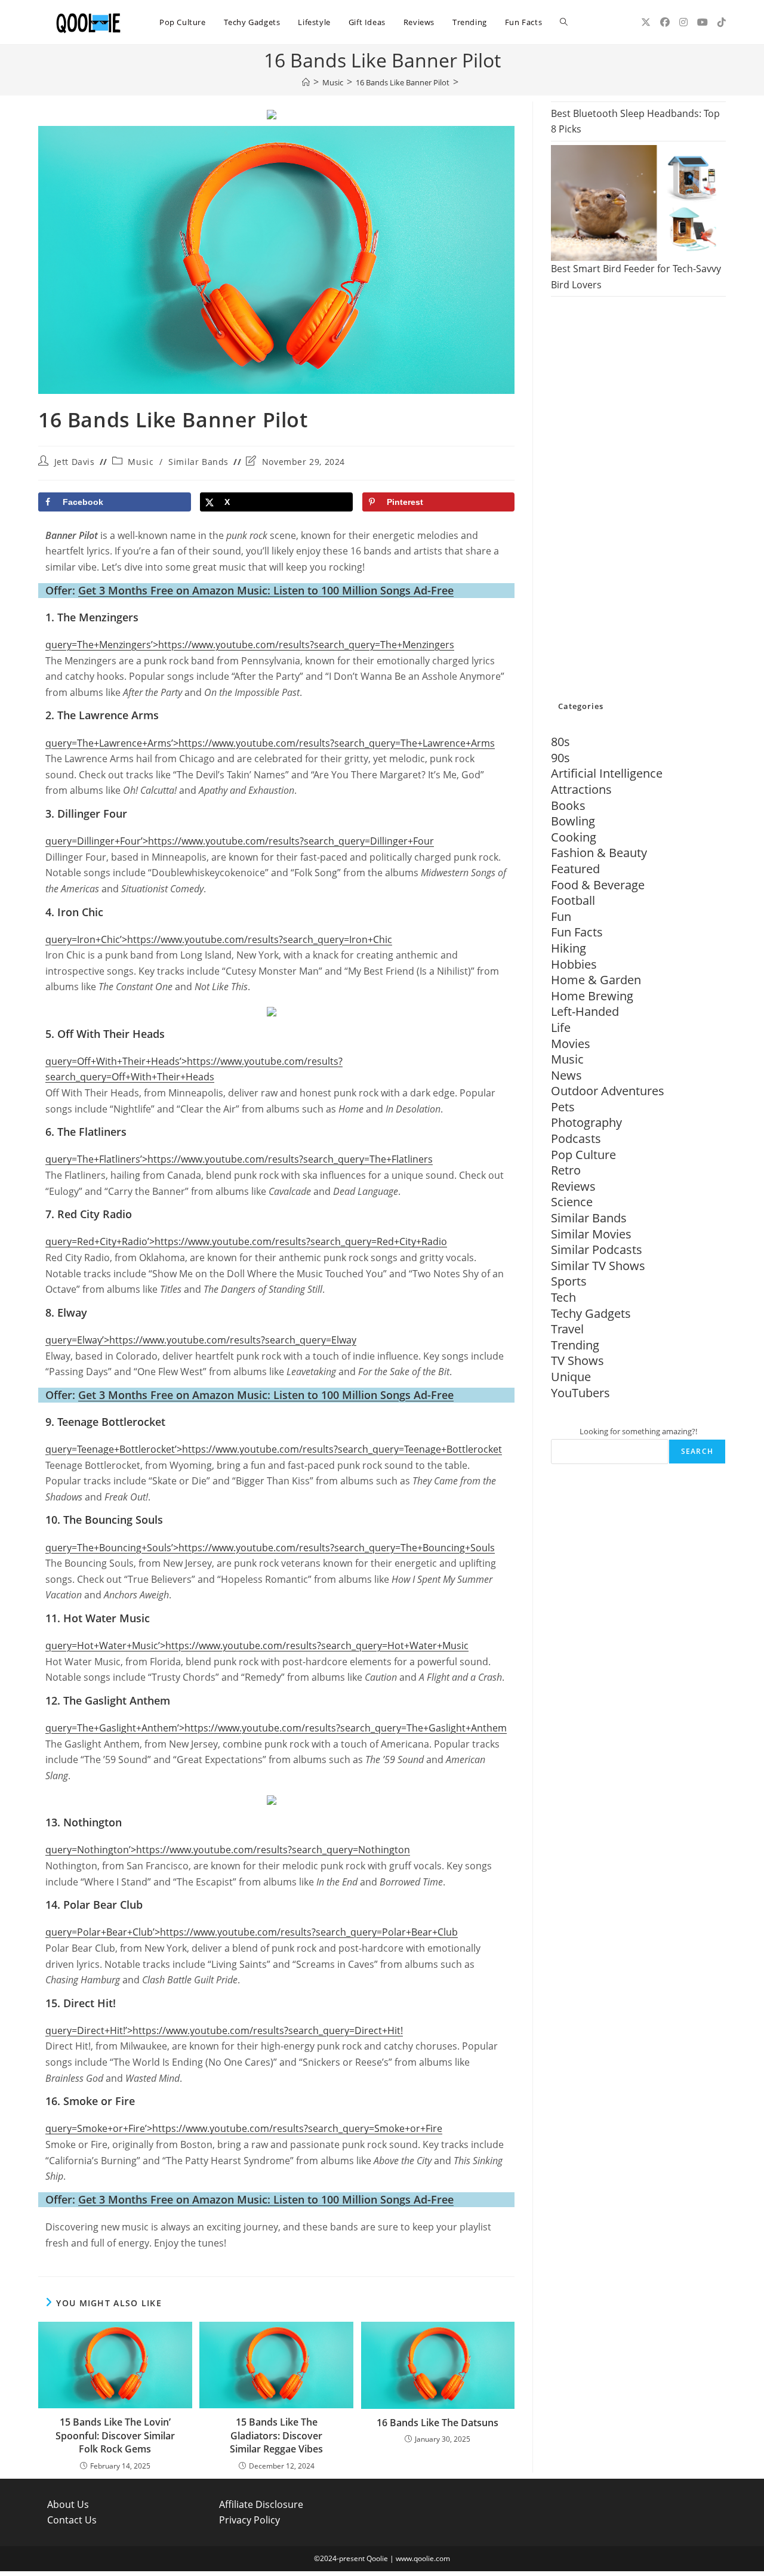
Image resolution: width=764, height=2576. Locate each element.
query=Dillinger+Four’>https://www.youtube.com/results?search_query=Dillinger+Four (240, 841)
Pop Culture (583, 1155)
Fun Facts (577, 932)
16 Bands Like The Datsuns (438, 2423)
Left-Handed (585, 1011)
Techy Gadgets (591, 1313)
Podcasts (576, 1138)
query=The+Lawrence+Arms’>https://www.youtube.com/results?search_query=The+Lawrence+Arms (270, 743)
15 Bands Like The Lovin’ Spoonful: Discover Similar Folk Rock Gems (115, 2435)
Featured (575, 869)
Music (141, 462)
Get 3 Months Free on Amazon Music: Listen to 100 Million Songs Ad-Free (266, 590)
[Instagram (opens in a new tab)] (683, 22)
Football (573, 900)
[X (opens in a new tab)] (646, 22)
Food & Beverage (598, 885)
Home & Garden (596, 980)
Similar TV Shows (598, 1266)
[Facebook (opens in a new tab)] (665, 22)
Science (572, 1202)
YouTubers (580, 1393)
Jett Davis (75, 462)
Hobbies (574, 964)
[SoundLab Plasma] (272, 1010)
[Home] (306, 82)
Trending (575, 1345)
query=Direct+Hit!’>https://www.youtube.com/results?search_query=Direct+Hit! (224, 2030)
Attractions (581, 789)
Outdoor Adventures (608, 1091)
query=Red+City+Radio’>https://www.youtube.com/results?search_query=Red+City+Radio (246, 1241)
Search (697, 1451)
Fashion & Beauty (599, 853)
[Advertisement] (638, 500)
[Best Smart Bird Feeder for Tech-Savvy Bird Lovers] (638, 203)
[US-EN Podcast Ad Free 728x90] (272, 114)
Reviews (573, 1186)
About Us (68, 2504)
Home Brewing (592, 996)
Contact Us (72, 2520)
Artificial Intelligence (607, 773)
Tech (563, 1297)
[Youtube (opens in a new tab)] (703, 22)
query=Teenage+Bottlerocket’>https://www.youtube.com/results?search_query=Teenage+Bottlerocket (274, 1449)
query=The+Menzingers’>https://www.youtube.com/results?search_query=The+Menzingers (250, 645)
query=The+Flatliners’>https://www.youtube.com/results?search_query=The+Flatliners (239, 1159)
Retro (566, 1170)
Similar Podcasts (597, 1250)
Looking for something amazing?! (638, 1431)
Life (561, 1027)
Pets (563, 1107)
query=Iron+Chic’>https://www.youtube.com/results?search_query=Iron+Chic (219, 939)
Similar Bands (198, 462)
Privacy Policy (249, 2520)
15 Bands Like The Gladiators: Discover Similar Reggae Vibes (276, 2435)
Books (568, 805)
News (566, 1075)
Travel (567, 1329)
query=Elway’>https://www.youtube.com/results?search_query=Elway (201, 1340)
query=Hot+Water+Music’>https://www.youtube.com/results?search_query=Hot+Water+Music (257, 1646)
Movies (571, 1044)
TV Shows (577, 1361)
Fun (561, 916)
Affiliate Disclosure (261, 2504)
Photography (586, 1122)
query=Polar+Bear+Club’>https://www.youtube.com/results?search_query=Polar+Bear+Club (252, 1932)
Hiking (569, 948)
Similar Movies (591, 1234)
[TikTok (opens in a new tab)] (722, 22)
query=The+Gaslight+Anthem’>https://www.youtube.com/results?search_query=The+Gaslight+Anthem (276, 1728)
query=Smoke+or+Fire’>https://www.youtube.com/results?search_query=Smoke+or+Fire (244, 2128)
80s (560, 742)
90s (560, 758)
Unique (571, 1377)
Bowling (573, 821)
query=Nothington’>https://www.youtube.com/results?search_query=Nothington (228, 1850)
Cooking (574, 837)
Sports (569, 1281)
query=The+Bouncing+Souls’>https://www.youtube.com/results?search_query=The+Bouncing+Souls (270, 1548)
